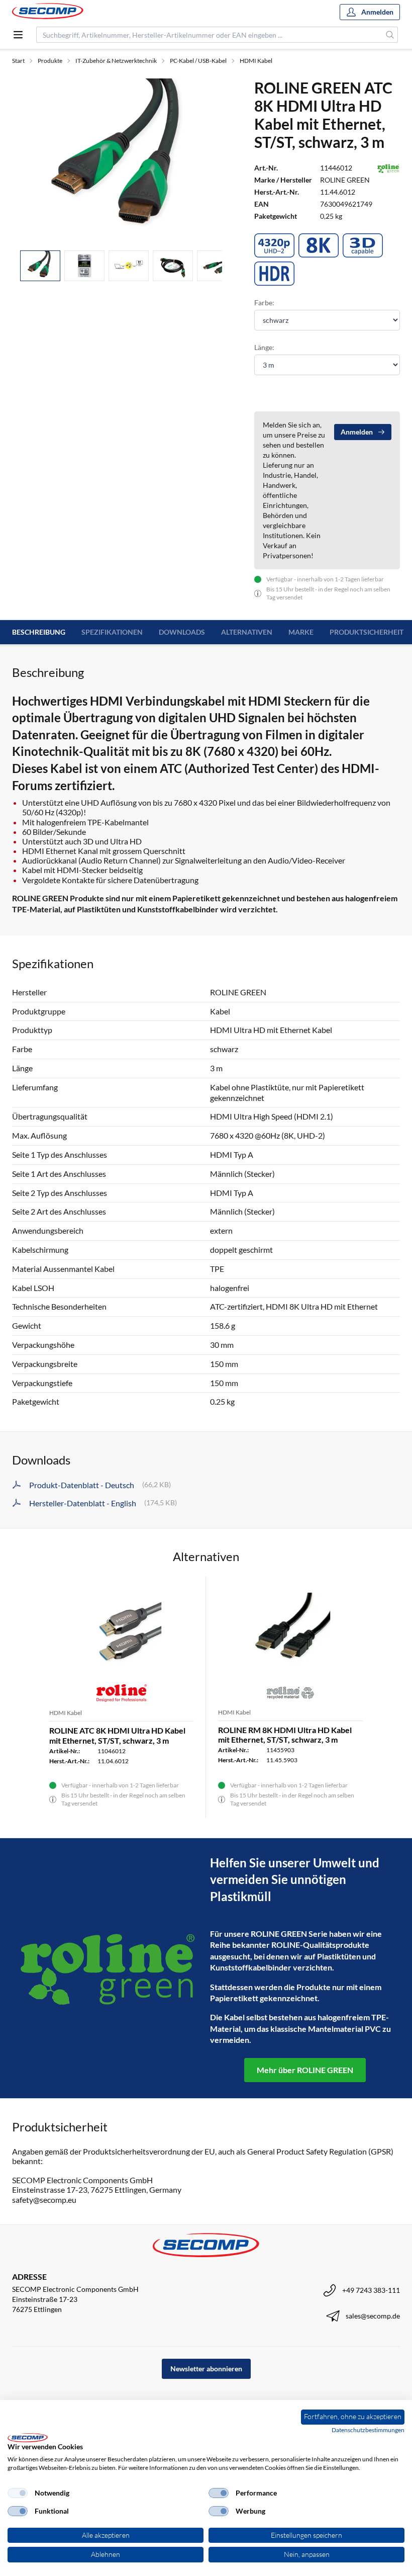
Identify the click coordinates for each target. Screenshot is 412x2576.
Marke (301, 632)
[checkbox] (18, 2493)
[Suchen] (390, 35)
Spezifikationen (112, 632)
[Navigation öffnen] (18, 35)
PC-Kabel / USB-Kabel (198, 61)
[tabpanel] (121, 160)
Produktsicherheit (367, 632)
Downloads (182, 632)
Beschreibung (39, 632)
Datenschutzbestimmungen (368, 2430)
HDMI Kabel (256, 61)
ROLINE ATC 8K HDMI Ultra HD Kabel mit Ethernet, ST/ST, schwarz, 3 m (117, 1735)
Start (18, 61)
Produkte (50, 61)
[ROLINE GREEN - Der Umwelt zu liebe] (107, 1968)
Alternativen (247, 632)
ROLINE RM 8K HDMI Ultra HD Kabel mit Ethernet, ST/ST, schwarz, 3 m (285, 1735)
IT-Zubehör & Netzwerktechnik (116, 61)
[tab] (40, 266)
